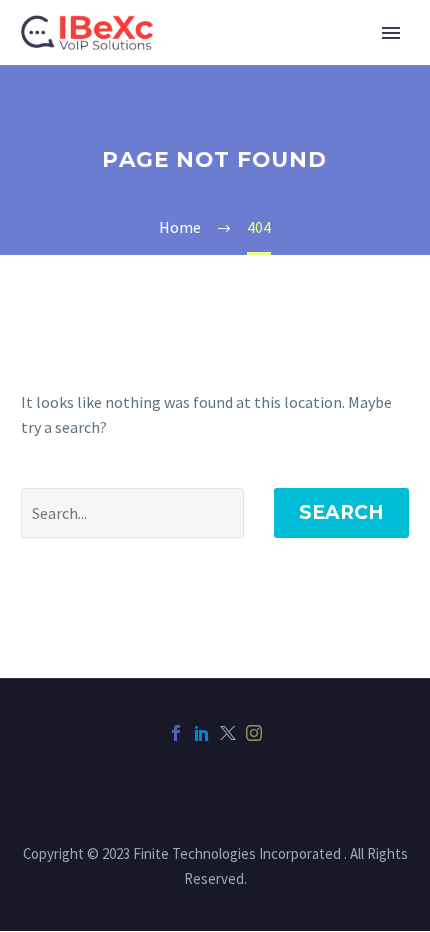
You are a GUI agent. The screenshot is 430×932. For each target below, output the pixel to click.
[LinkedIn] (202, 733)
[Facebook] (176, 733)
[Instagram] (254, 733)
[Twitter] (228, 733)
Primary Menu (391, 33)
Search (341, 512)
